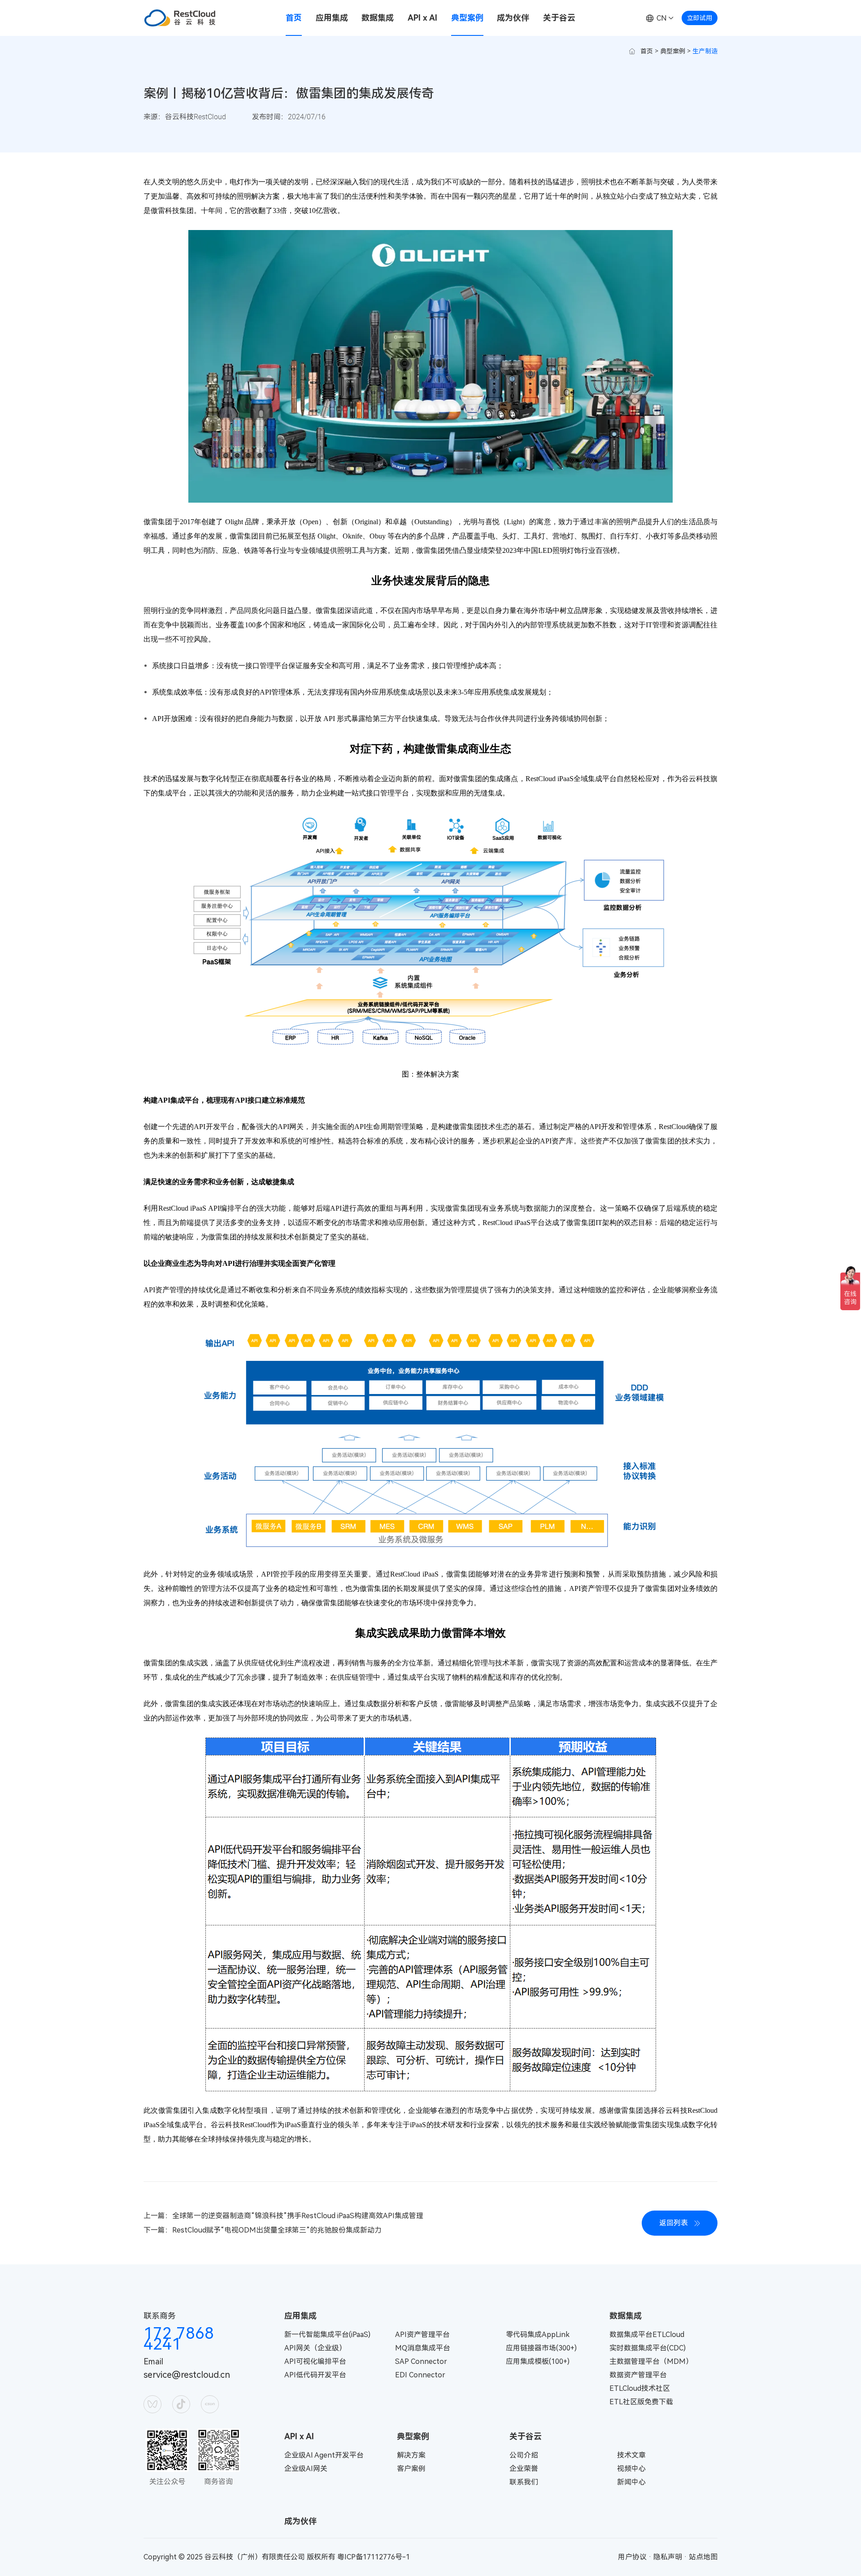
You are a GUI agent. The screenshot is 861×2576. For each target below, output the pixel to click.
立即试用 (700, 18)
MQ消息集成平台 (423, 2348)
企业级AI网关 (306, 2469)
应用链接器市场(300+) (541, 2348)
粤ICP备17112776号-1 (374, 2557)
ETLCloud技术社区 (640, 2388)
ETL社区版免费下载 (641, 2402)
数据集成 (378, 18)
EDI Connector (420, 2375)
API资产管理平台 (422, 2335)
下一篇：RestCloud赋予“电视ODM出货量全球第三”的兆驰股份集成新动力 (263, 2230)
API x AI (422, 18)
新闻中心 (631, 2482)
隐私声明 (668, 2557)
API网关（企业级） (315, 2348)
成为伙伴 (513, 18)
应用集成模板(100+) (538, 2361)
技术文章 (631, 2455)
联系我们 (524, 2482)
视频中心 (631, 2469)
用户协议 (632, 2557)
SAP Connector (421, 2361)
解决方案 (411, 2455)
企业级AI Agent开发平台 (324, 2455)
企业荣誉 (524, 2469)
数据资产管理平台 (638, 2375)
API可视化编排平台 (315, 2361)
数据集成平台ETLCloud (647, 2335)
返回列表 (674, 2223)
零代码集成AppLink (538, 2335)
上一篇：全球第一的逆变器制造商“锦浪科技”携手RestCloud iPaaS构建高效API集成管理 (283, 2216)
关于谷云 (559, 18)
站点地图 (703, 2557)
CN (662, 18)
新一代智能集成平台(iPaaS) (327, 2335)
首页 (294, 18)
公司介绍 (524, 2455)
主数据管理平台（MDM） (651, 2361)
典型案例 (467, 18)
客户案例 (411, 2469)
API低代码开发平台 (315, 2375)
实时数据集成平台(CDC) (648, 2348)
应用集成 (332, 18)
